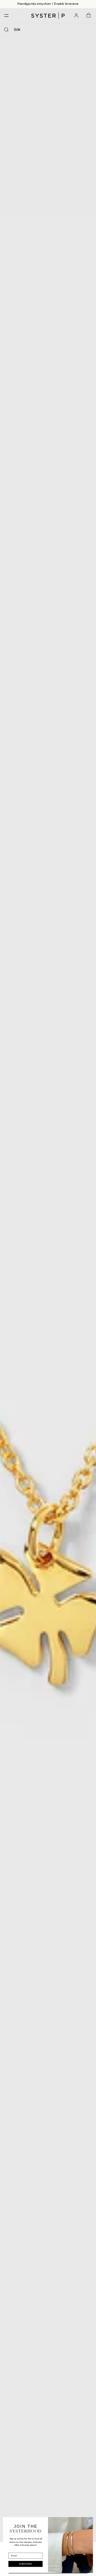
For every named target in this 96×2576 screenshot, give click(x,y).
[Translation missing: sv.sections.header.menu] (5, 16)
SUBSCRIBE (26, 2564)
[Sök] (6, 30)
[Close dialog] (89, 2521)
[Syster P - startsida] (48, 16)
